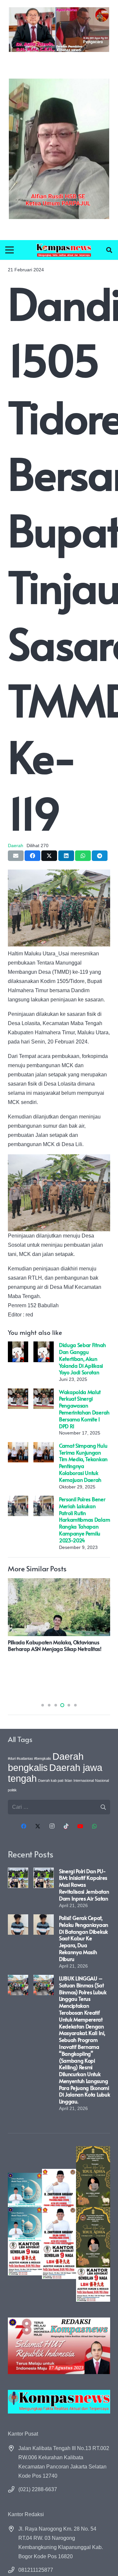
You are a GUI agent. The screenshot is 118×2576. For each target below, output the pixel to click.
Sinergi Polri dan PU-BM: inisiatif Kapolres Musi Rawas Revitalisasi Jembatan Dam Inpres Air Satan (84, 1885)
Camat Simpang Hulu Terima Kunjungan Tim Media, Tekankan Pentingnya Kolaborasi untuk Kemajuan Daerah (83, 1462)
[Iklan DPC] (59, 2224)
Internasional (84, 1780)
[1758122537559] (59, 149)
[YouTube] (80, 1826)
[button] (109, 250)
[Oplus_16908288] (64, 250)
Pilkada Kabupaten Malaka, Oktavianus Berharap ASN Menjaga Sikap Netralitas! (55, 1645)
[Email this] (16, 856)
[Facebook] (24, 1826)
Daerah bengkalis (46, 1762)
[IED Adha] (93, 2224)
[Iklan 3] (25, 2224)
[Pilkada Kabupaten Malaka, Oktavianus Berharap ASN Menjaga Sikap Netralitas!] (59, 1583)
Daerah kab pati (51, 1780)
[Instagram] (52, 1826)
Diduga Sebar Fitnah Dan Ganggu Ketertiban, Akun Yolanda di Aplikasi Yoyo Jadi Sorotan (82, 1358)
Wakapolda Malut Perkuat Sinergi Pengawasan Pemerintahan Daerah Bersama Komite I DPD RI (84, 1409)
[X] (38, 1826)
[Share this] (32, 856)
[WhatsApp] (94, 1826)
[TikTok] (66, 1826)
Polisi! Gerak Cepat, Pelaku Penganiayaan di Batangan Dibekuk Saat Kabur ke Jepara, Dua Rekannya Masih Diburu (84, 1938)
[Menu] (10, 250)
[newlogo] (59, 2402)
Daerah (16, 846)
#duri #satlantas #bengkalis (29, 1758)
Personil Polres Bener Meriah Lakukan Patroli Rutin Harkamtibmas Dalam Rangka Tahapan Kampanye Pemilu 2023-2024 (84, 1520)
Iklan (68, 1780)
